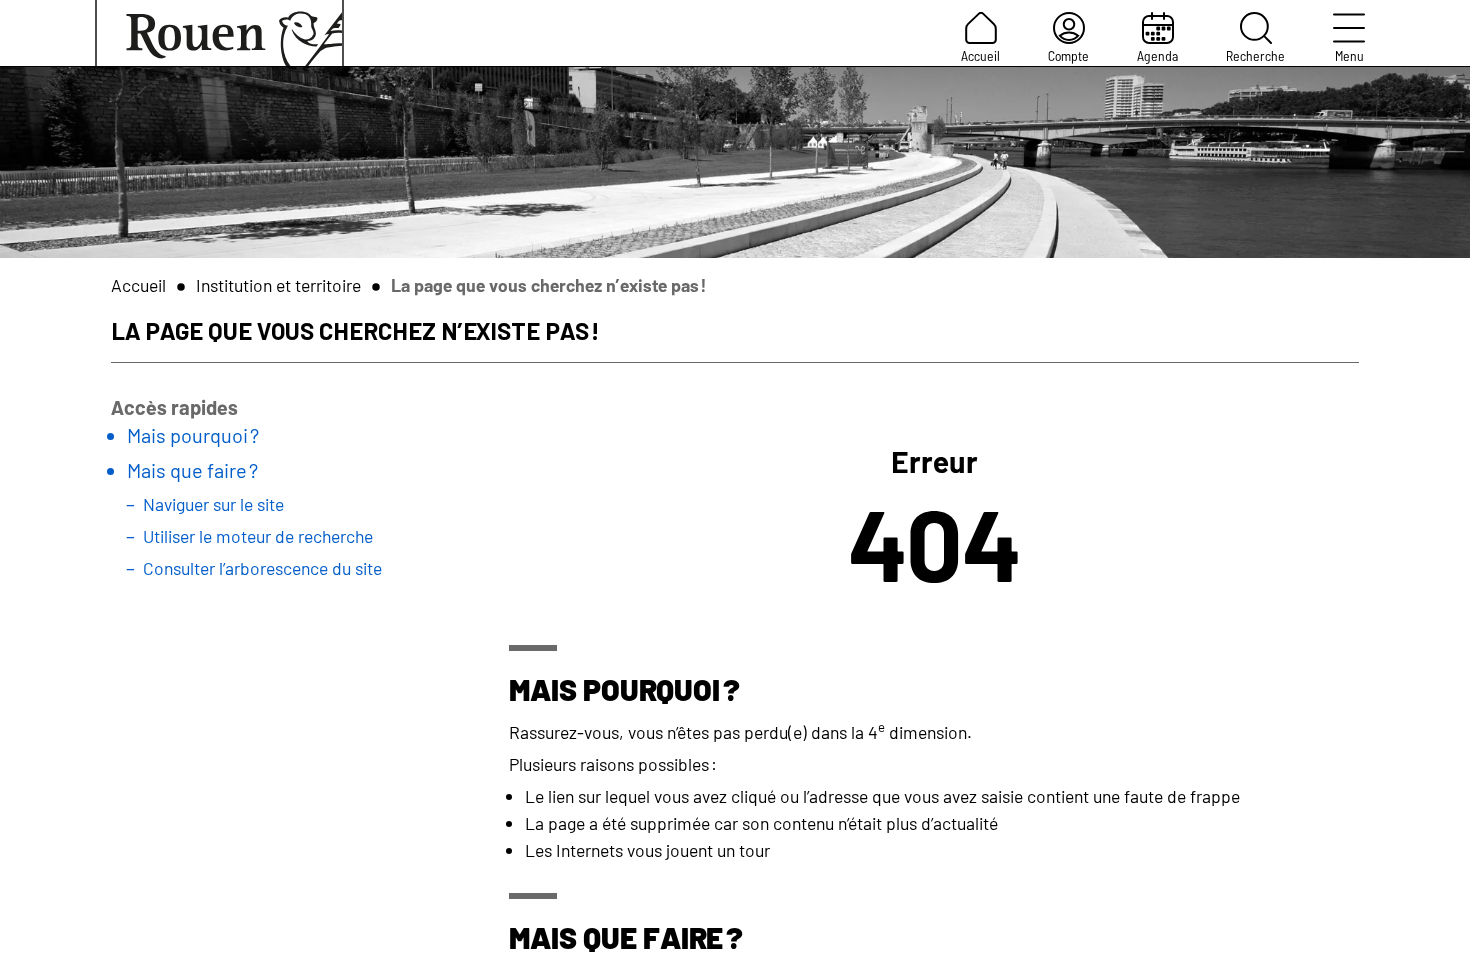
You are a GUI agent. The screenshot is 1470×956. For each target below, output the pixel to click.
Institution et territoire (278, 285)
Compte (1068, 55)
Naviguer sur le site (213, 504)
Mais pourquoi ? (193, 435)
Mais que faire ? (192, 470)
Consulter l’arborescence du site (262, 568)
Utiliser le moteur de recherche (258, 536)
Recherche (1255, 55)
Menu (1349, 55)
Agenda (1157, 55)
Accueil (980, 55)
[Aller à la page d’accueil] (219, 33)
